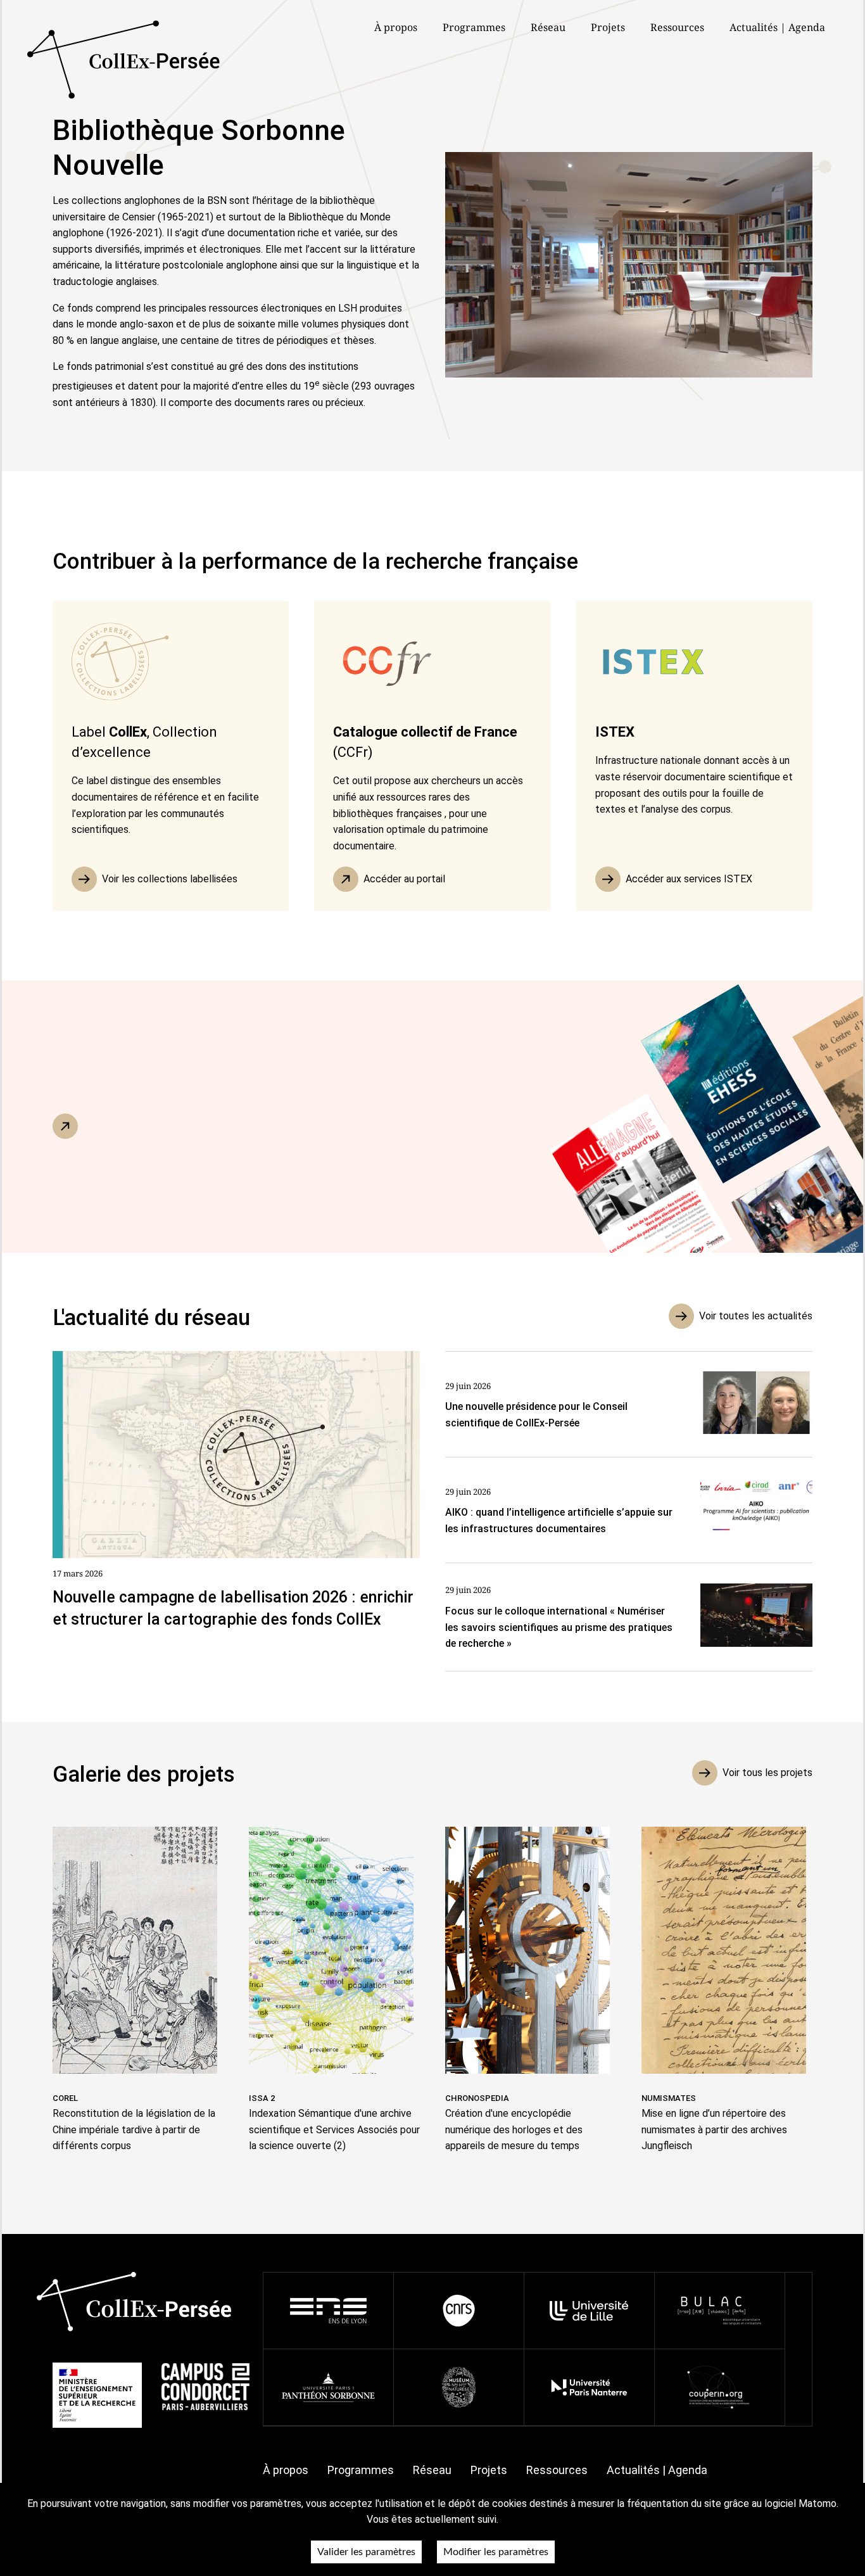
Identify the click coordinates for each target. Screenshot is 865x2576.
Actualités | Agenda (777, 27)
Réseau (548, 27)
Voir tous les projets (767, 1773)
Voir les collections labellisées (170, 879)
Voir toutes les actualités (756, 1316)
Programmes (361, 2470)
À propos (286, 2470)
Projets (608, 27)
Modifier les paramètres (496, 2552)
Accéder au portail (404, 879)
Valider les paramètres (366, 2552)
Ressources (677, 27)
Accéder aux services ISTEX (689, 879)
